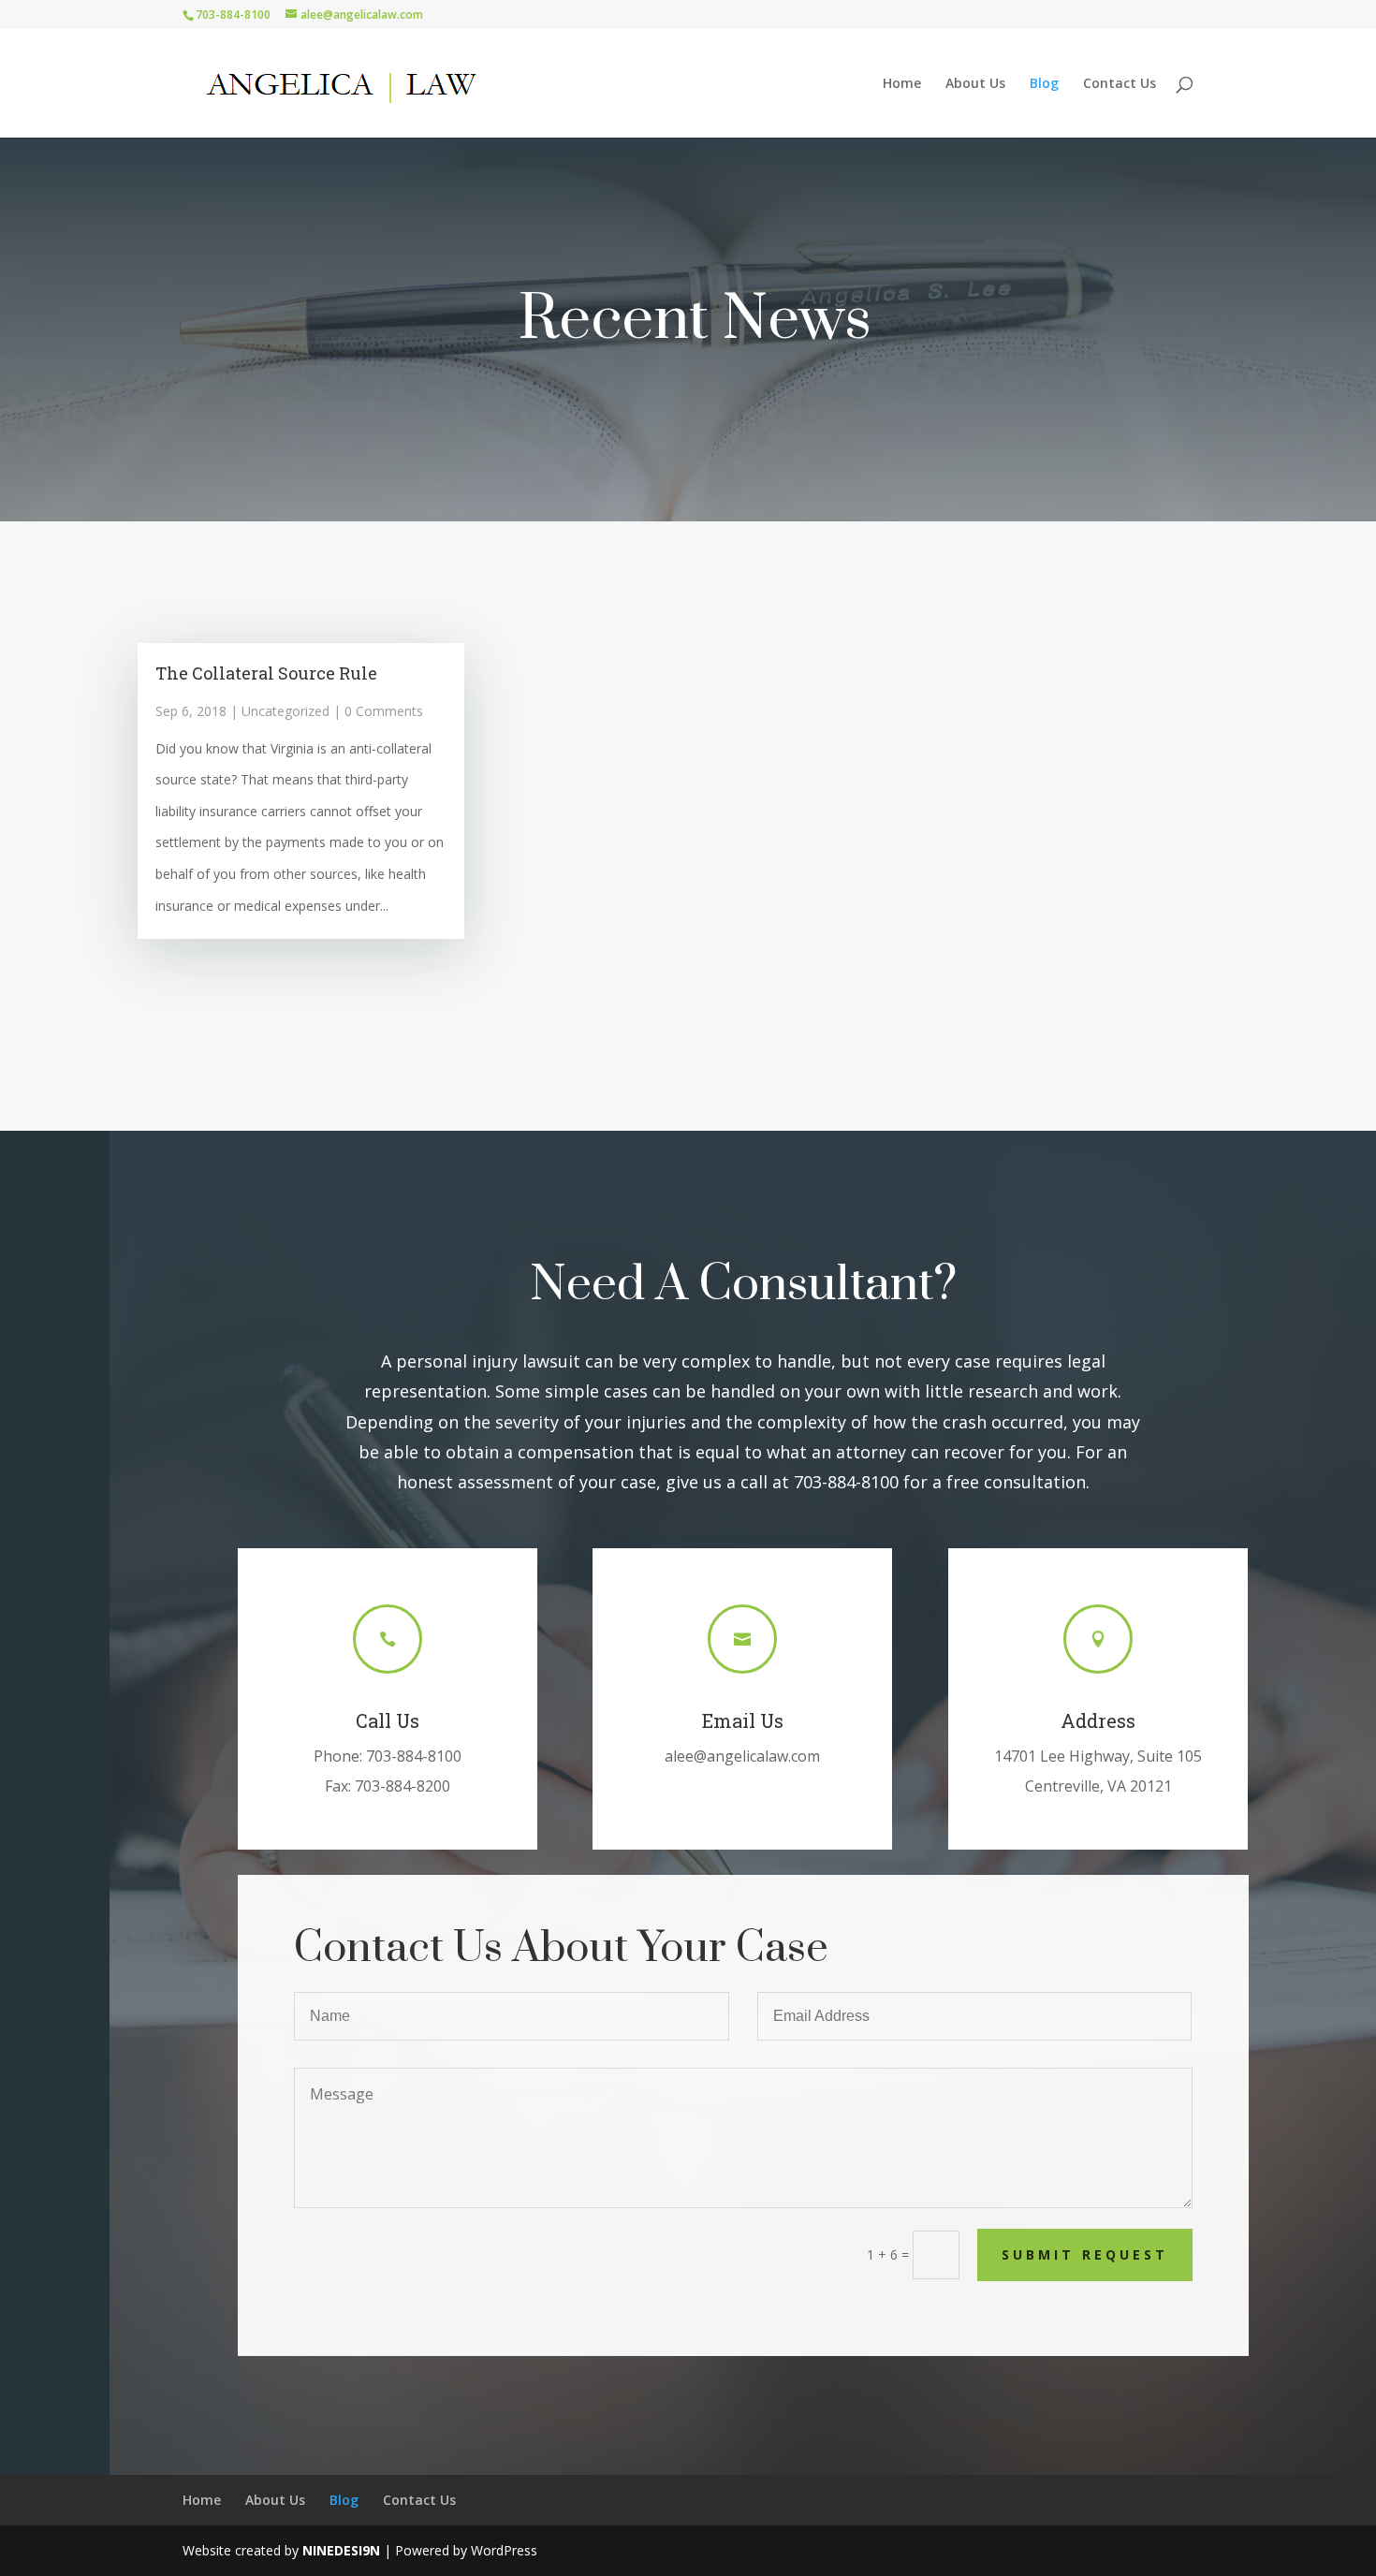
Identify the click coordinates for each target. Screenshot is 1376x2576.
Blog (1044, 84)
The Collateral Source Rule (266, 673)
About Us (975, 84)
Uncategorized (285, 711)
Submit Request (1085, 2254)
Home (902, 84)
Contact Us (1120, 84)
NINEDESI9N (341, 2550)
